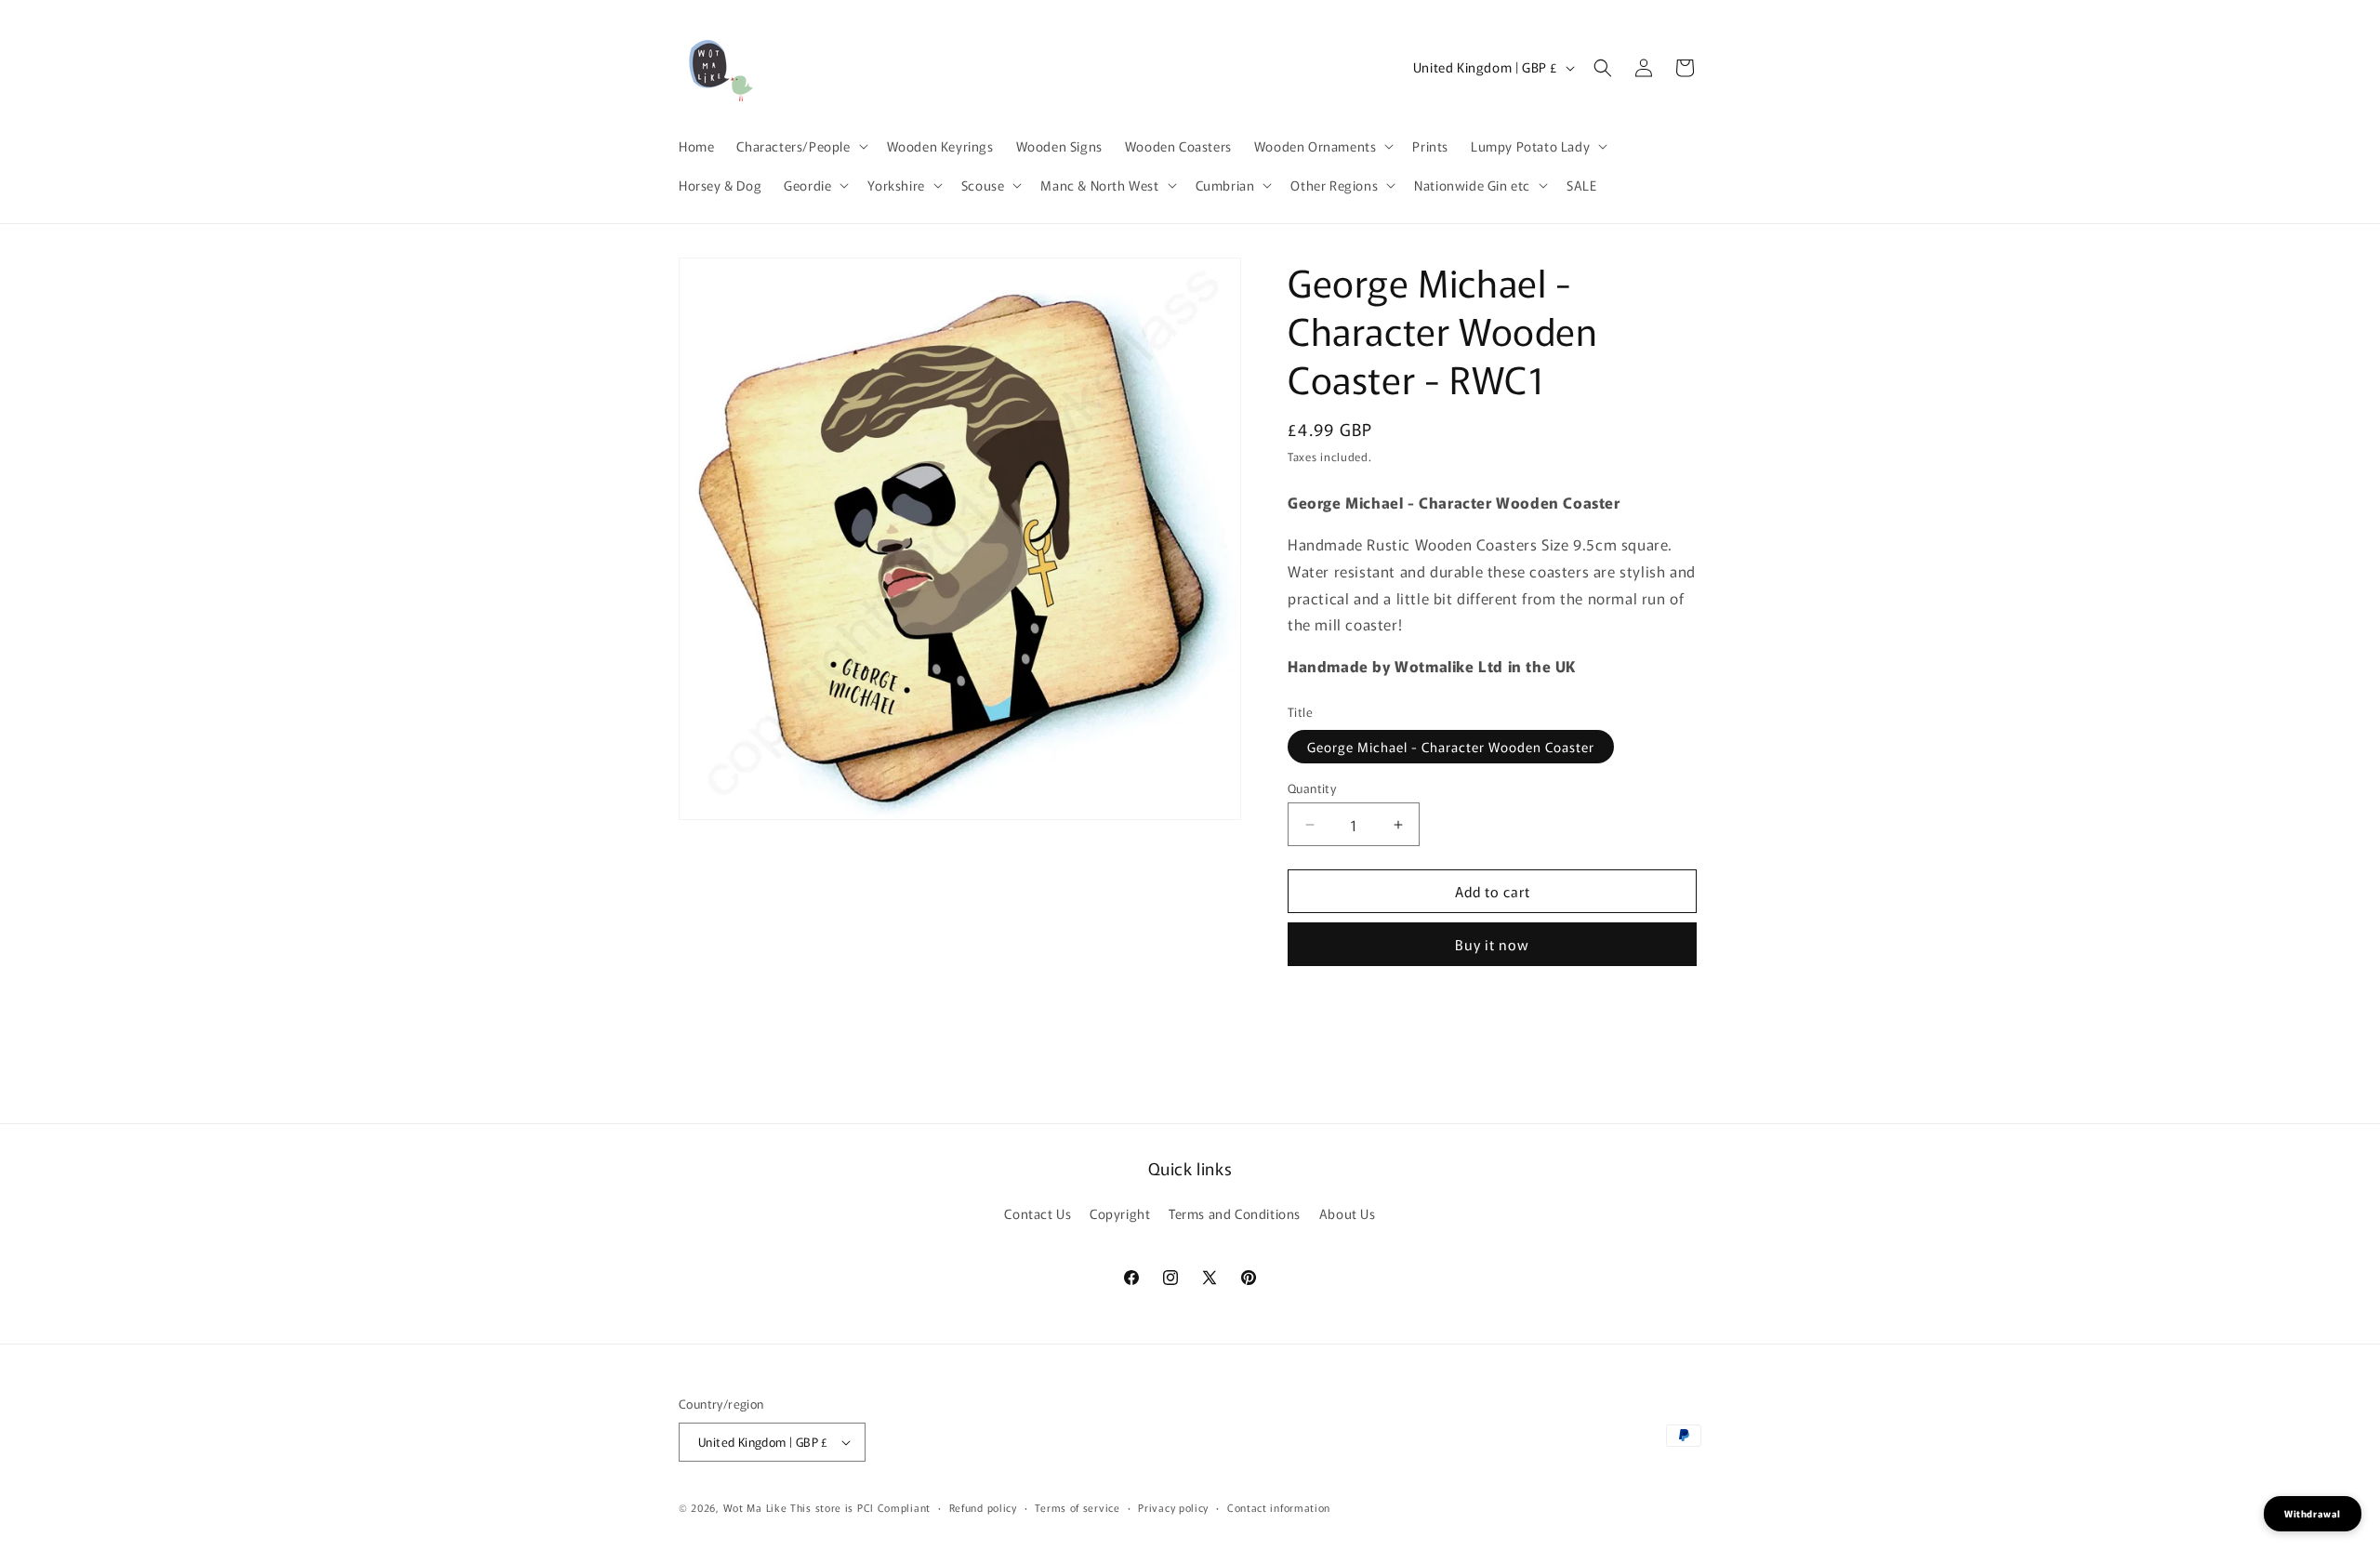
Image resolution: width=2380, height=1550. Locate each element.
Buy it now (1492, 944)
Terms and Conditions (1235, 1213)
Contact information (1279, 1507)
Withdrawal (2313, 1513)
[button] (800, 146)
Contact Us (1038, 1213)
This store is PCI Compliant (860, 1507)
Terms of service (1077, 1507)
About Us (1348, 1213)
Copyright (1120, 1213)
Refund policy (983, 1507)
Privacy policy (1173, 1507)
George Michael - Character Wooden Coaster (1451, 747)
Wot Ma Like (757, 1507)
